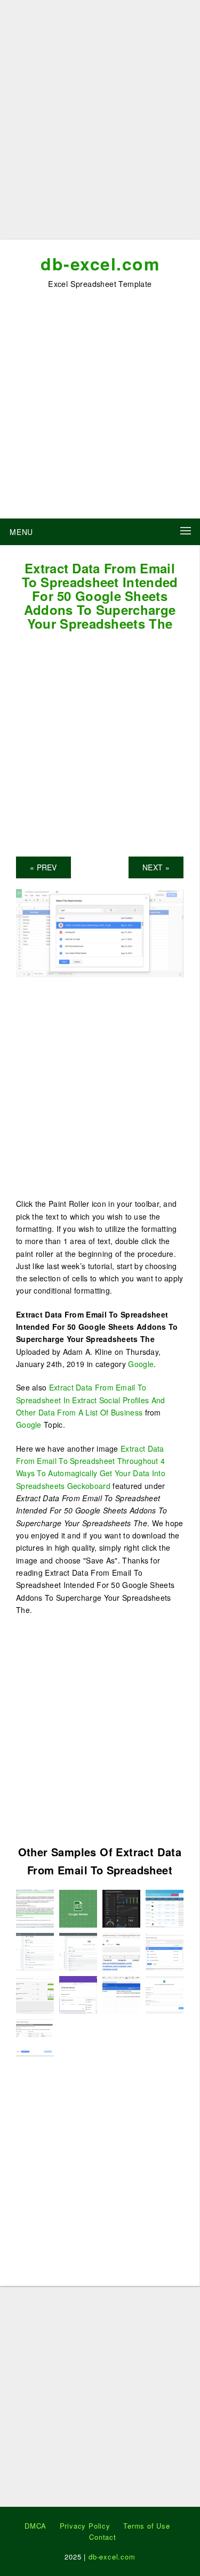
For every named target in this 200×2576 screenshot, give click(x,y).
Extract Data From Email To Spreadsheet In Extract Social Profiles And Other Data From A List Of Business (91, 1400)
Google (141, 1364)
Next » (156, 867)
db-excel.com (100, 264)
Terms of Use (147, 2526)
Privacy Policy (85, 2526)
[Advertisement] (100, 124)
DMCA (35, 2526)
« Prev (43, 867)
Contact (103, 2537)
